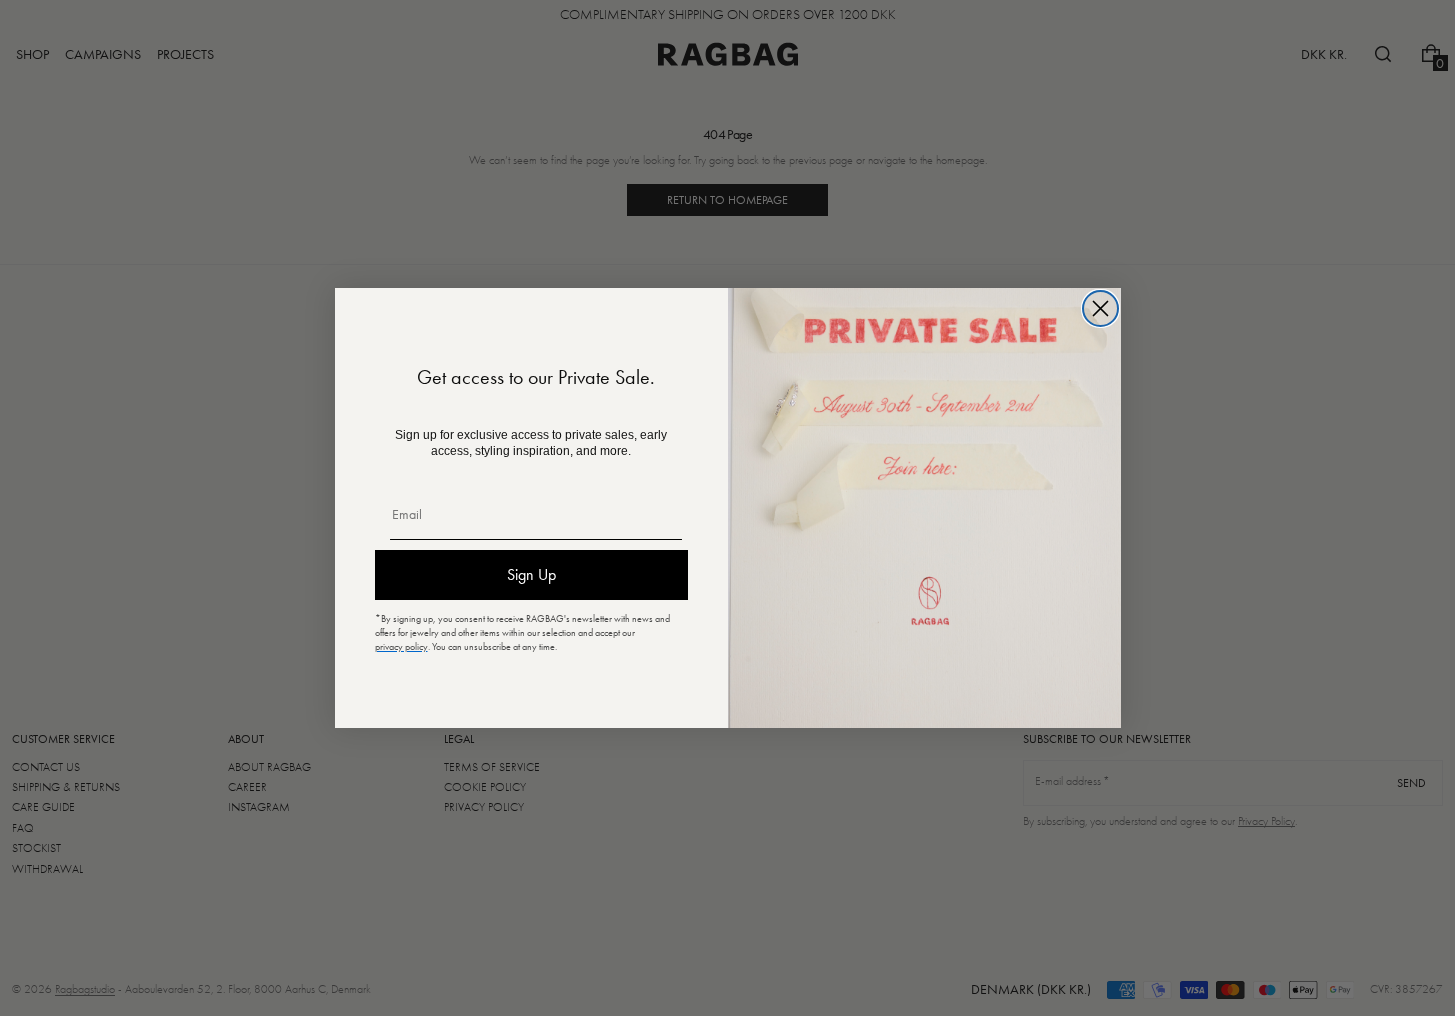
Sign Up (531, 574)
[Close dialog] (1100, 308)
